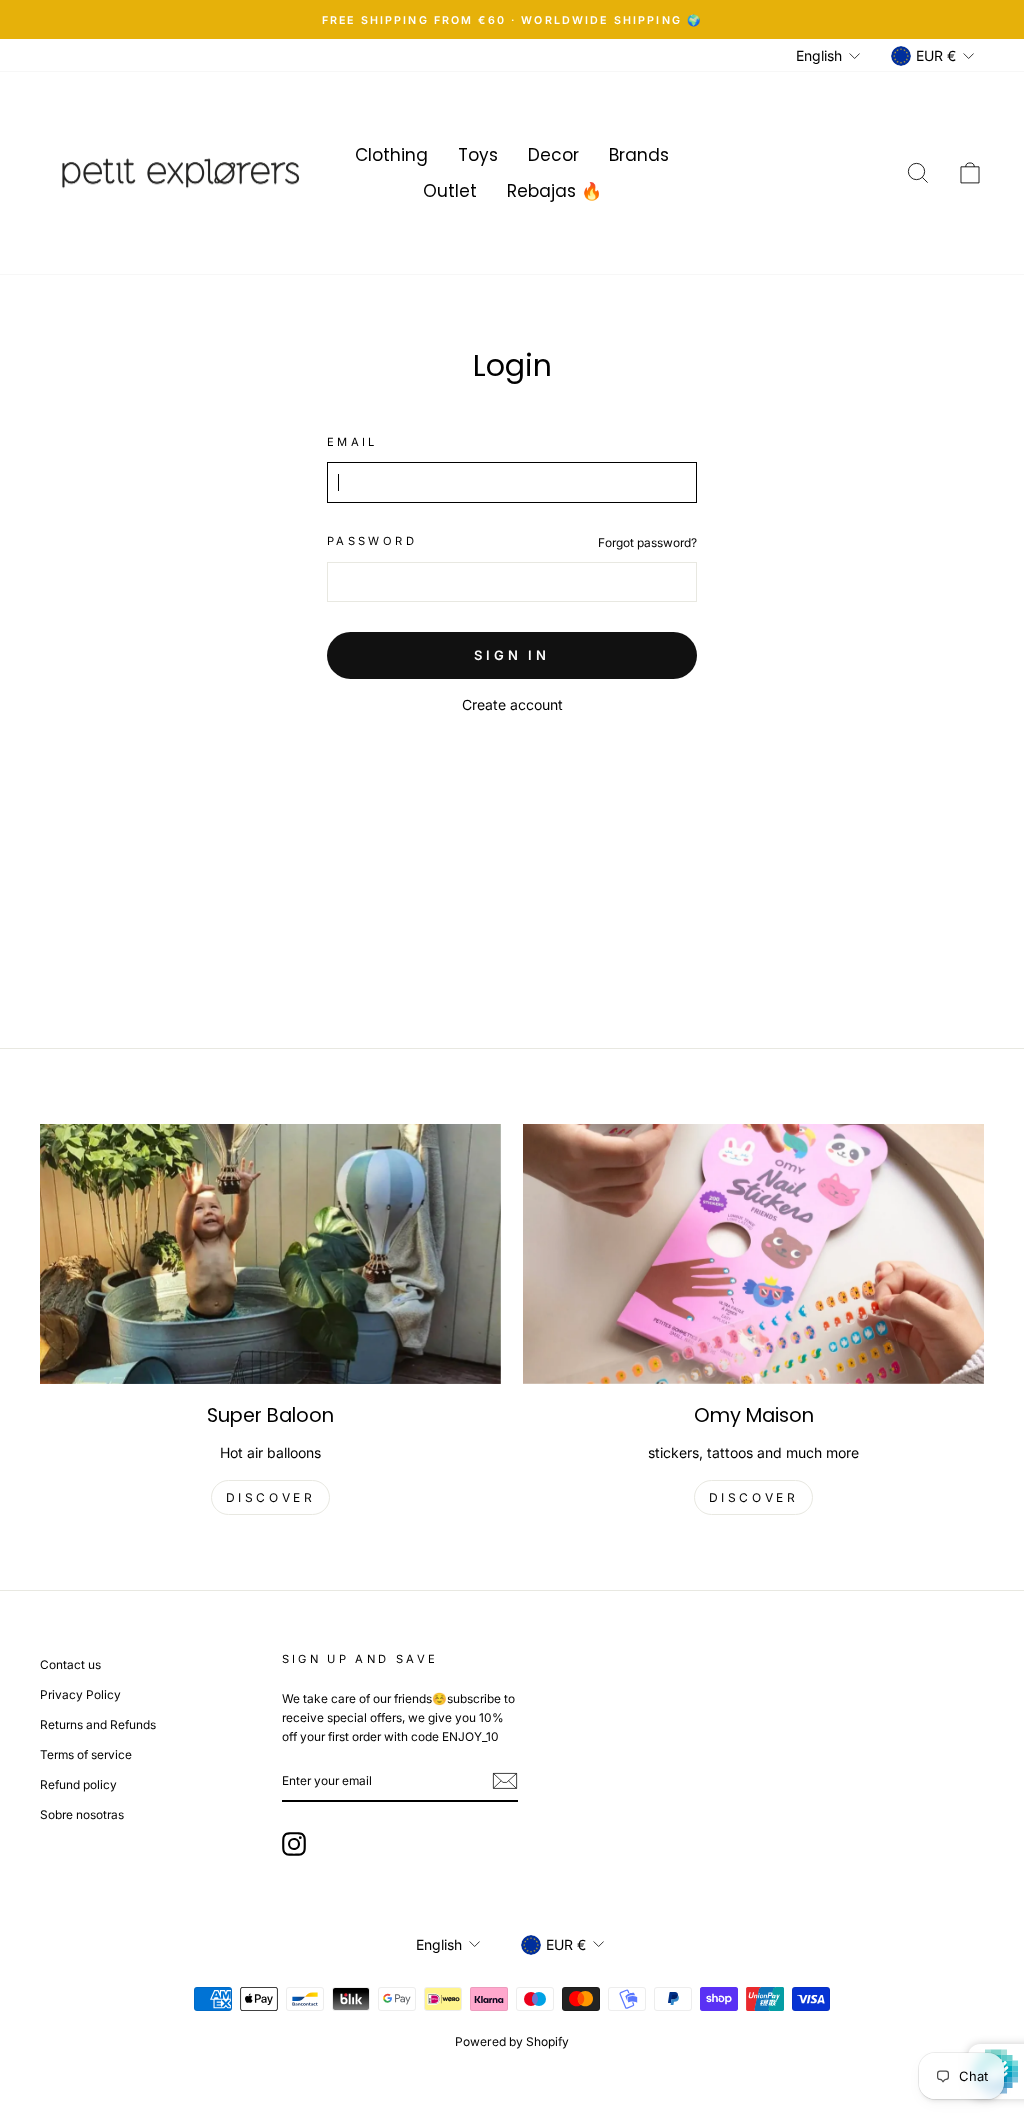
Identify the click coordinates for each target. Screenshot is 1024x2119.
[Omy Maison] (753, 1253)
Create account (512, 704)
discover (271, 1497)
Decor (553, 155)
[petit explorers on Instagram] (294, 1844)
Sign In (512, 655)
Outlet (450, 191)
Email (352, 442)
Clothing (391, 155)
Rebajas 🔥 (554, 191)
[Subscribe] (505, 1781)
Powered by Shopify (512, 2041)
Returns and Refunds (98, 1724)
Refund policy (78, 1784)
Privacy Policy (80, 1694)
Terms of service (86, 1754)
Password (372, 541)
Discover (754, 1497)
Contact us (70, 1664)
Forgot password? (647, 542)
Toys (478, 155)
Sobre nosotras (82, 1814)
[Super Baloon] (270, 1253)
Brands (639, 155)
